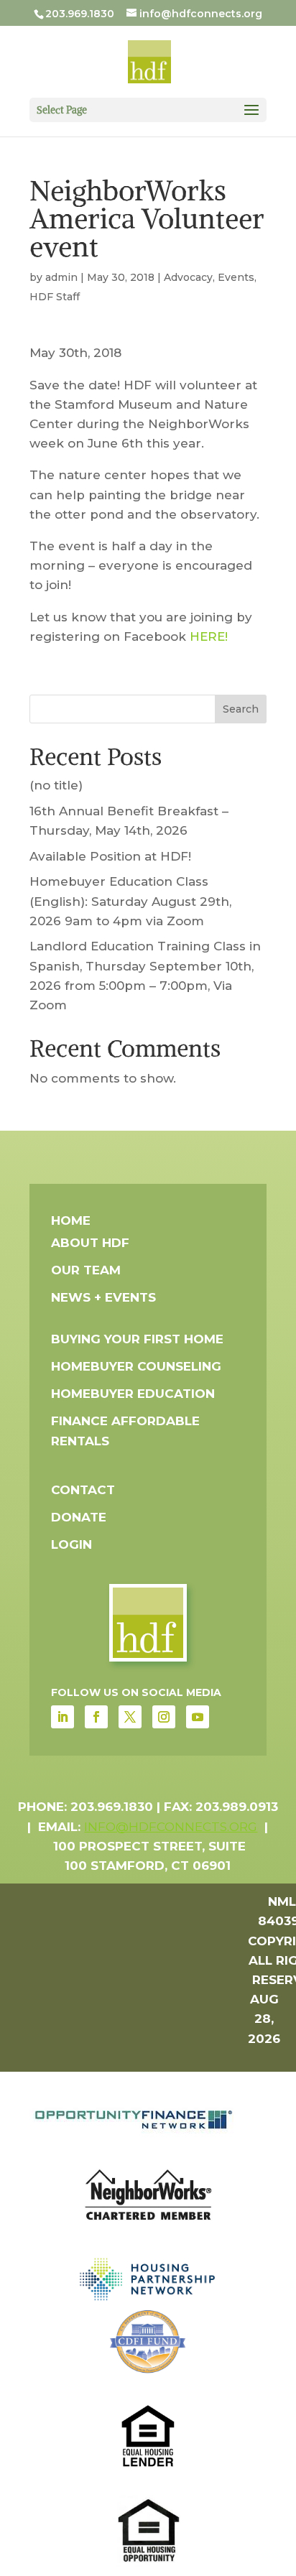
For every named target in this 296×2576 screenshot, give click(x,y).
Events (236, 277)
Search (241, 709)
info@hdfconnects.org (171, 1827)
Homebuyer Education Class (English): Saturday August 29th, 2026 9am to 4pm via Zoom (130, 901)
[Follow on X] (130, 1717)
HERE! (209, 636)
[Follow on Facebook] (96, 1717)
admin (61, 277)
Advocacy (188, 277)
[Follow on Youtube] (198, 1717)
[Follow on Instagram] (164, 1717)
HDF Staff (55, 297)
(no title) (56, 785)
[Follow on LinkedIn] (63, 1717)
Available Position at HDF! (110, 856)
